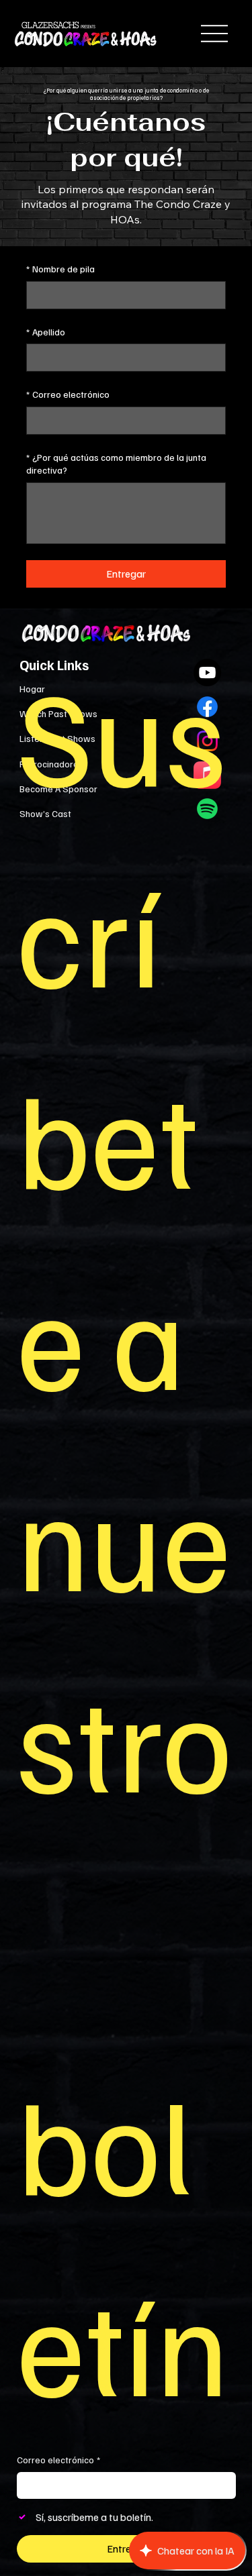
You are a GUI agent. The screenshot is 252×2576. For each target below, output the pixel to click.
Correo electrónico (68, 394)
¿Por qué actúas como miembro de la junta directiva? (116, 464)
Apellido (46, 332)
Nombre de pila (60, 269)
